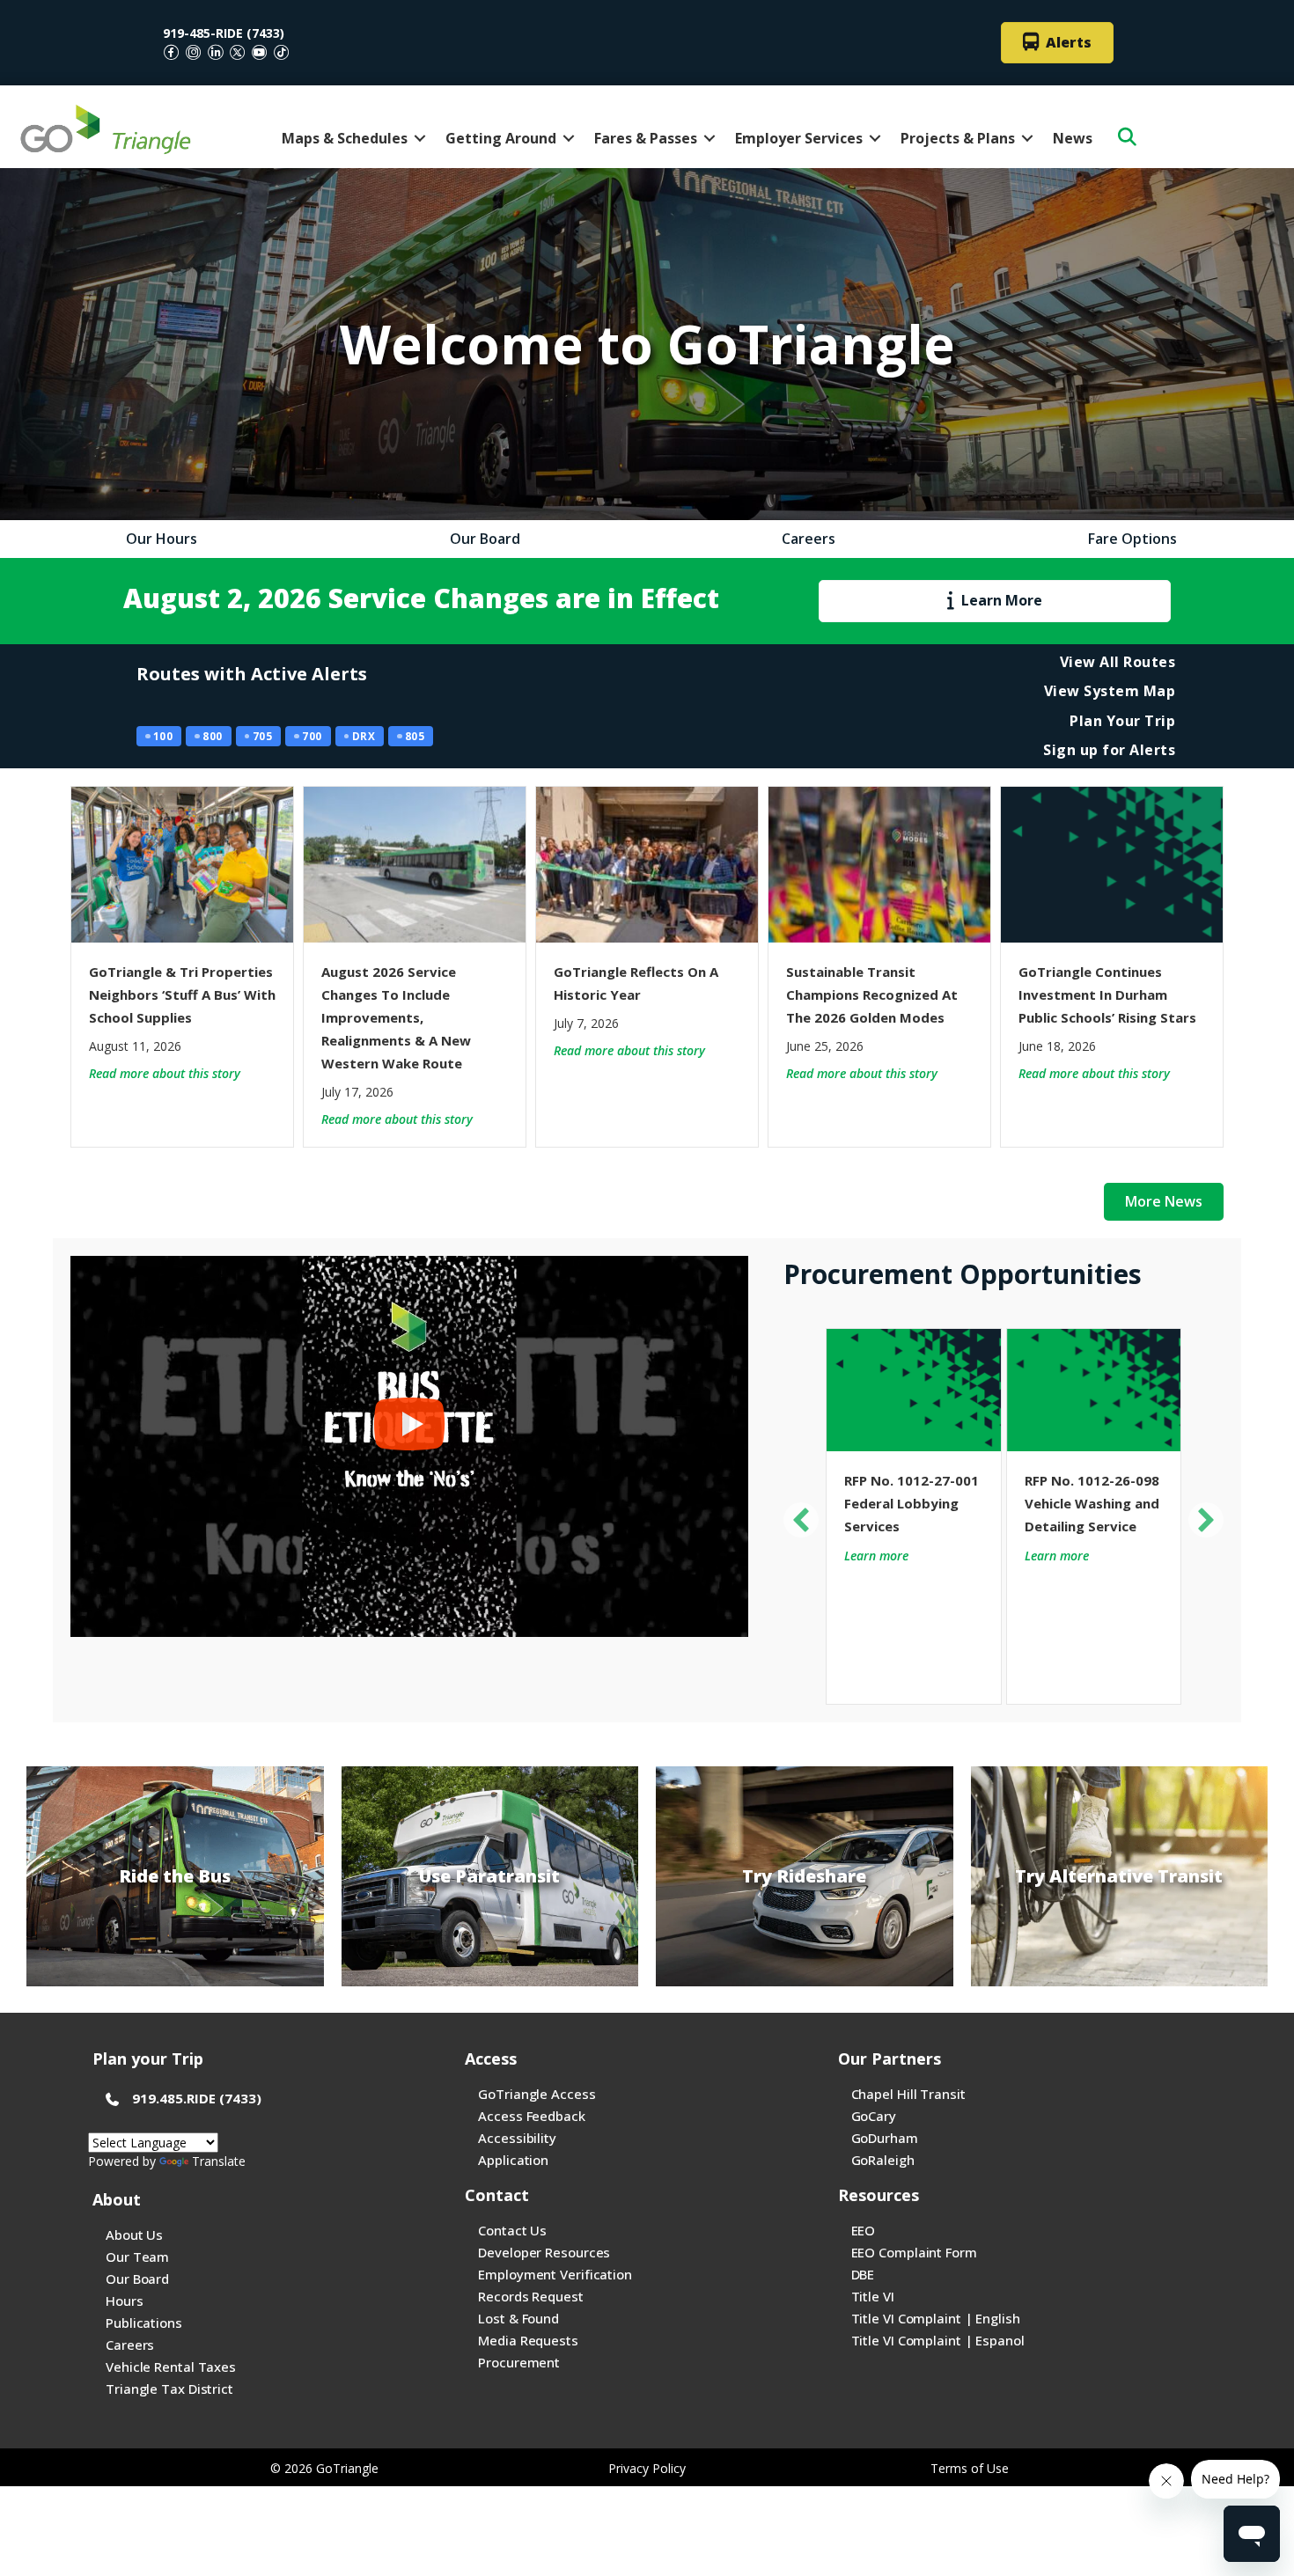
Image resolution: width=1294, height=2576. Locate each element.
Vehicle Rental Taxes (171, 2367)
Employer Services (799, 138)
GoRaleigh (883, 2160)
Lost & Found (518, 2318)
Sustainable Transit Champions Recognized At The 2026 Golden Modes (872, 994)
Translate (219, 2161)
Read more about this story (165, 1073)
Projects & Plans (958, 138)
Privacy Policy (647, 2468)
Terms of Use (970, 2468)
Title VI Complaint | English (936, 2318)
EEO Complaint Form (914, 2252)
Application (513, 2160)
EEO (864, 2230)
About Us (134, 2235)
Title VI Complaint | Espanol (938, 2340)
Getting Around (501, 138)
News (1073, 138)
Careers (130, 2345)
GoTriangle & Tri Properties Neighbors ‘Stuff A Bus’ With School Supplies (182, 994)
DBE (863, 2274)
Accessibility (517, 2138)
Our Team (137, 2257)
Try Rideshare (804, 1876)
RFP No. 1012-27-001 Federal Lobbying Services (912, 1503)
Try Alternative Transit (1119, 1876)
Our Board (137, 2279)
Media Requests (528, 2340)
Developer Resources (544, 2252)
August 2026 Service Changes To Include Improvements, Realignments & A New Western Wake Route (396, 1017)
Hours (125, 2301)
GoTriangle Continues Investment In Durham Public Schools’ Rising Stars (1107, 994)
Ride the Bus (175, 1876)
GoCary (874, 2116)
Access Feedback (532, 2116)
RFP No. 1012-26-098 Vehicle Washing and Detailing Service (1092, 1503)
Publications (144, 2323)
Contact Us (512, 2230)
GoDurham (885, 2138)
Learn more (876, 1556)
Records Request (531, 2296)
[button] (420, 138)
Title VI (873, 2296)
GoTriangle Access (537, 2094)
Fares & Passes (646, 138)
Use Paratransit (489, 1876)
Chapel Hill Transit (908, 2094)
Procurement (519, 2362)
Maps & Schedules (345, 138)
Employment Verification (555, 2274)
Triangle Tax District (169, 2389)
